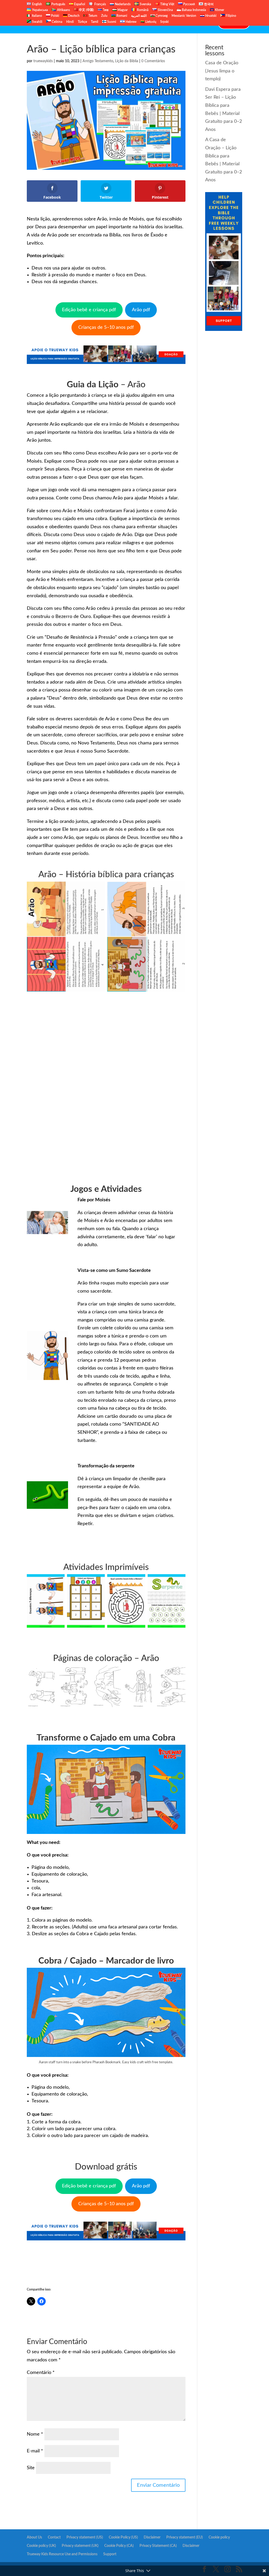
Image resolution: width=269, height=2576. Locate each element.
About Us (34, 2537)
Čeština (57, 22)
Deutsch (73, 16)
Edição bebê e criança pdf (89, 310)
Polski (55, 16)
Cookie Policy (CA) (119, 2546)
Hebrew (131, 22)
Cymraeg (161, 16)
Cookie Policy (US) (123, 2537)
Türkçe (82, 22)
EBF (154, 23)
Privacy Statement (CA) (158, 2546)
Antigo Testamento (98, 61)
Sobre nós (75, 23)
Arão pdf (141, 310)
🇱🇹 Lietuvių (148, 22)
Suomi (111, 22)
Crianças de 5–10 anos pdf (106, 327)
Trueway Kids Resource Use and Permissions (62, 2554)
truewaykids (43, 61)
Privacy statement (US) (85, 2537)
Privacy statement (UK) (80, 2546)
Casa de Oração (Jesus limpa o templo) (222, 71)
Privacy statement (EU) (185, 2537)
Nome (35, 2434)
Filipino (231, 16)
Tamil (95, 22)
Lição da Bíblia (105, 23)
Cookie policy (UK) (41, 2546)
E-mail (35, 2451)
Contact (204, 23)
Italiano (37, 16)
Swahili (37, 22)
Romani (121, 16)
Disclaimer (152, 2537)
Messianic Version (184, 16)
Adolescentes (177, 23)
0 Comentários (153, 61)
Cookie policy (219, 2537)
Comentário (41, 2373)
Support (110, 2554)
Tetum (92, 16)
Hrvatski (210, 16)
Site (31, 2468)
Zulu (104, 16)
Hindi (70, 22)
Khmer (219, 10)
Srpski (164, 22)
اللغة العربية (139, 16)
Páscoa (137, 23)
